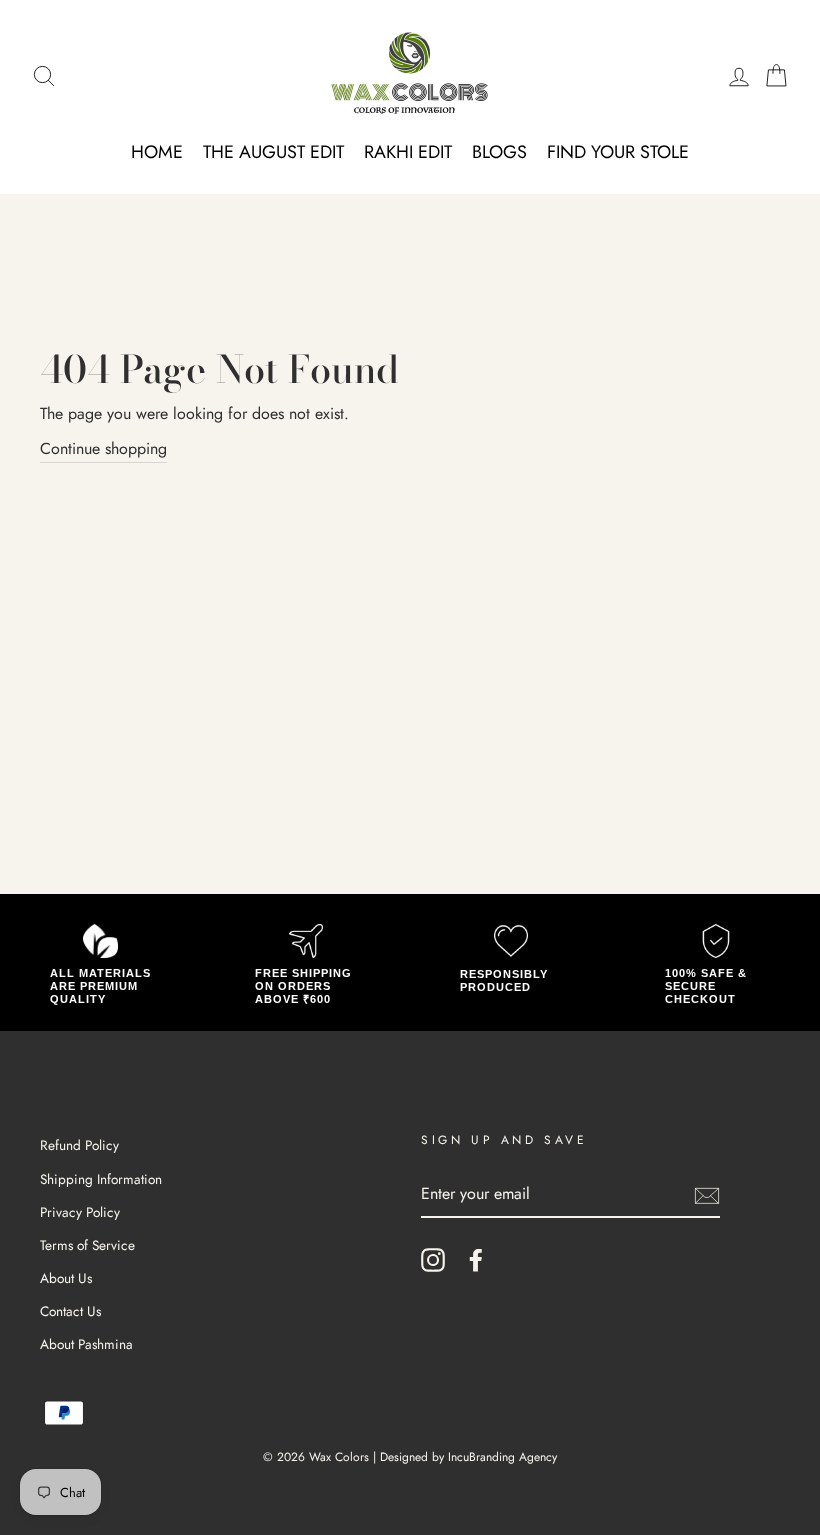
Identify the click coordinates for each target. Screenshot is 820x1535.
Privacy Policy (80, 1212)
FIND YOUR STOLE (618, 152)
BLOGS (499, 152)
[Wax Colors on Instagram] (433, 1260)
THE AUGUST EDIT (273, 152)
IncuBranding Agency (502, 1457)
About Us (66, 1278)
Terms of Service (87, 1245)
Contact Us (70, 1311)
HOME (157, 152)
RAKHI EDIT (408, 152)
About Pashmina (86, 1344)
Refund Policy (79, 1145)
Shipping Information (101, 1179)
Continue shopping (103, 448)
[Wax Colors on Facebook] (476, 1260)
